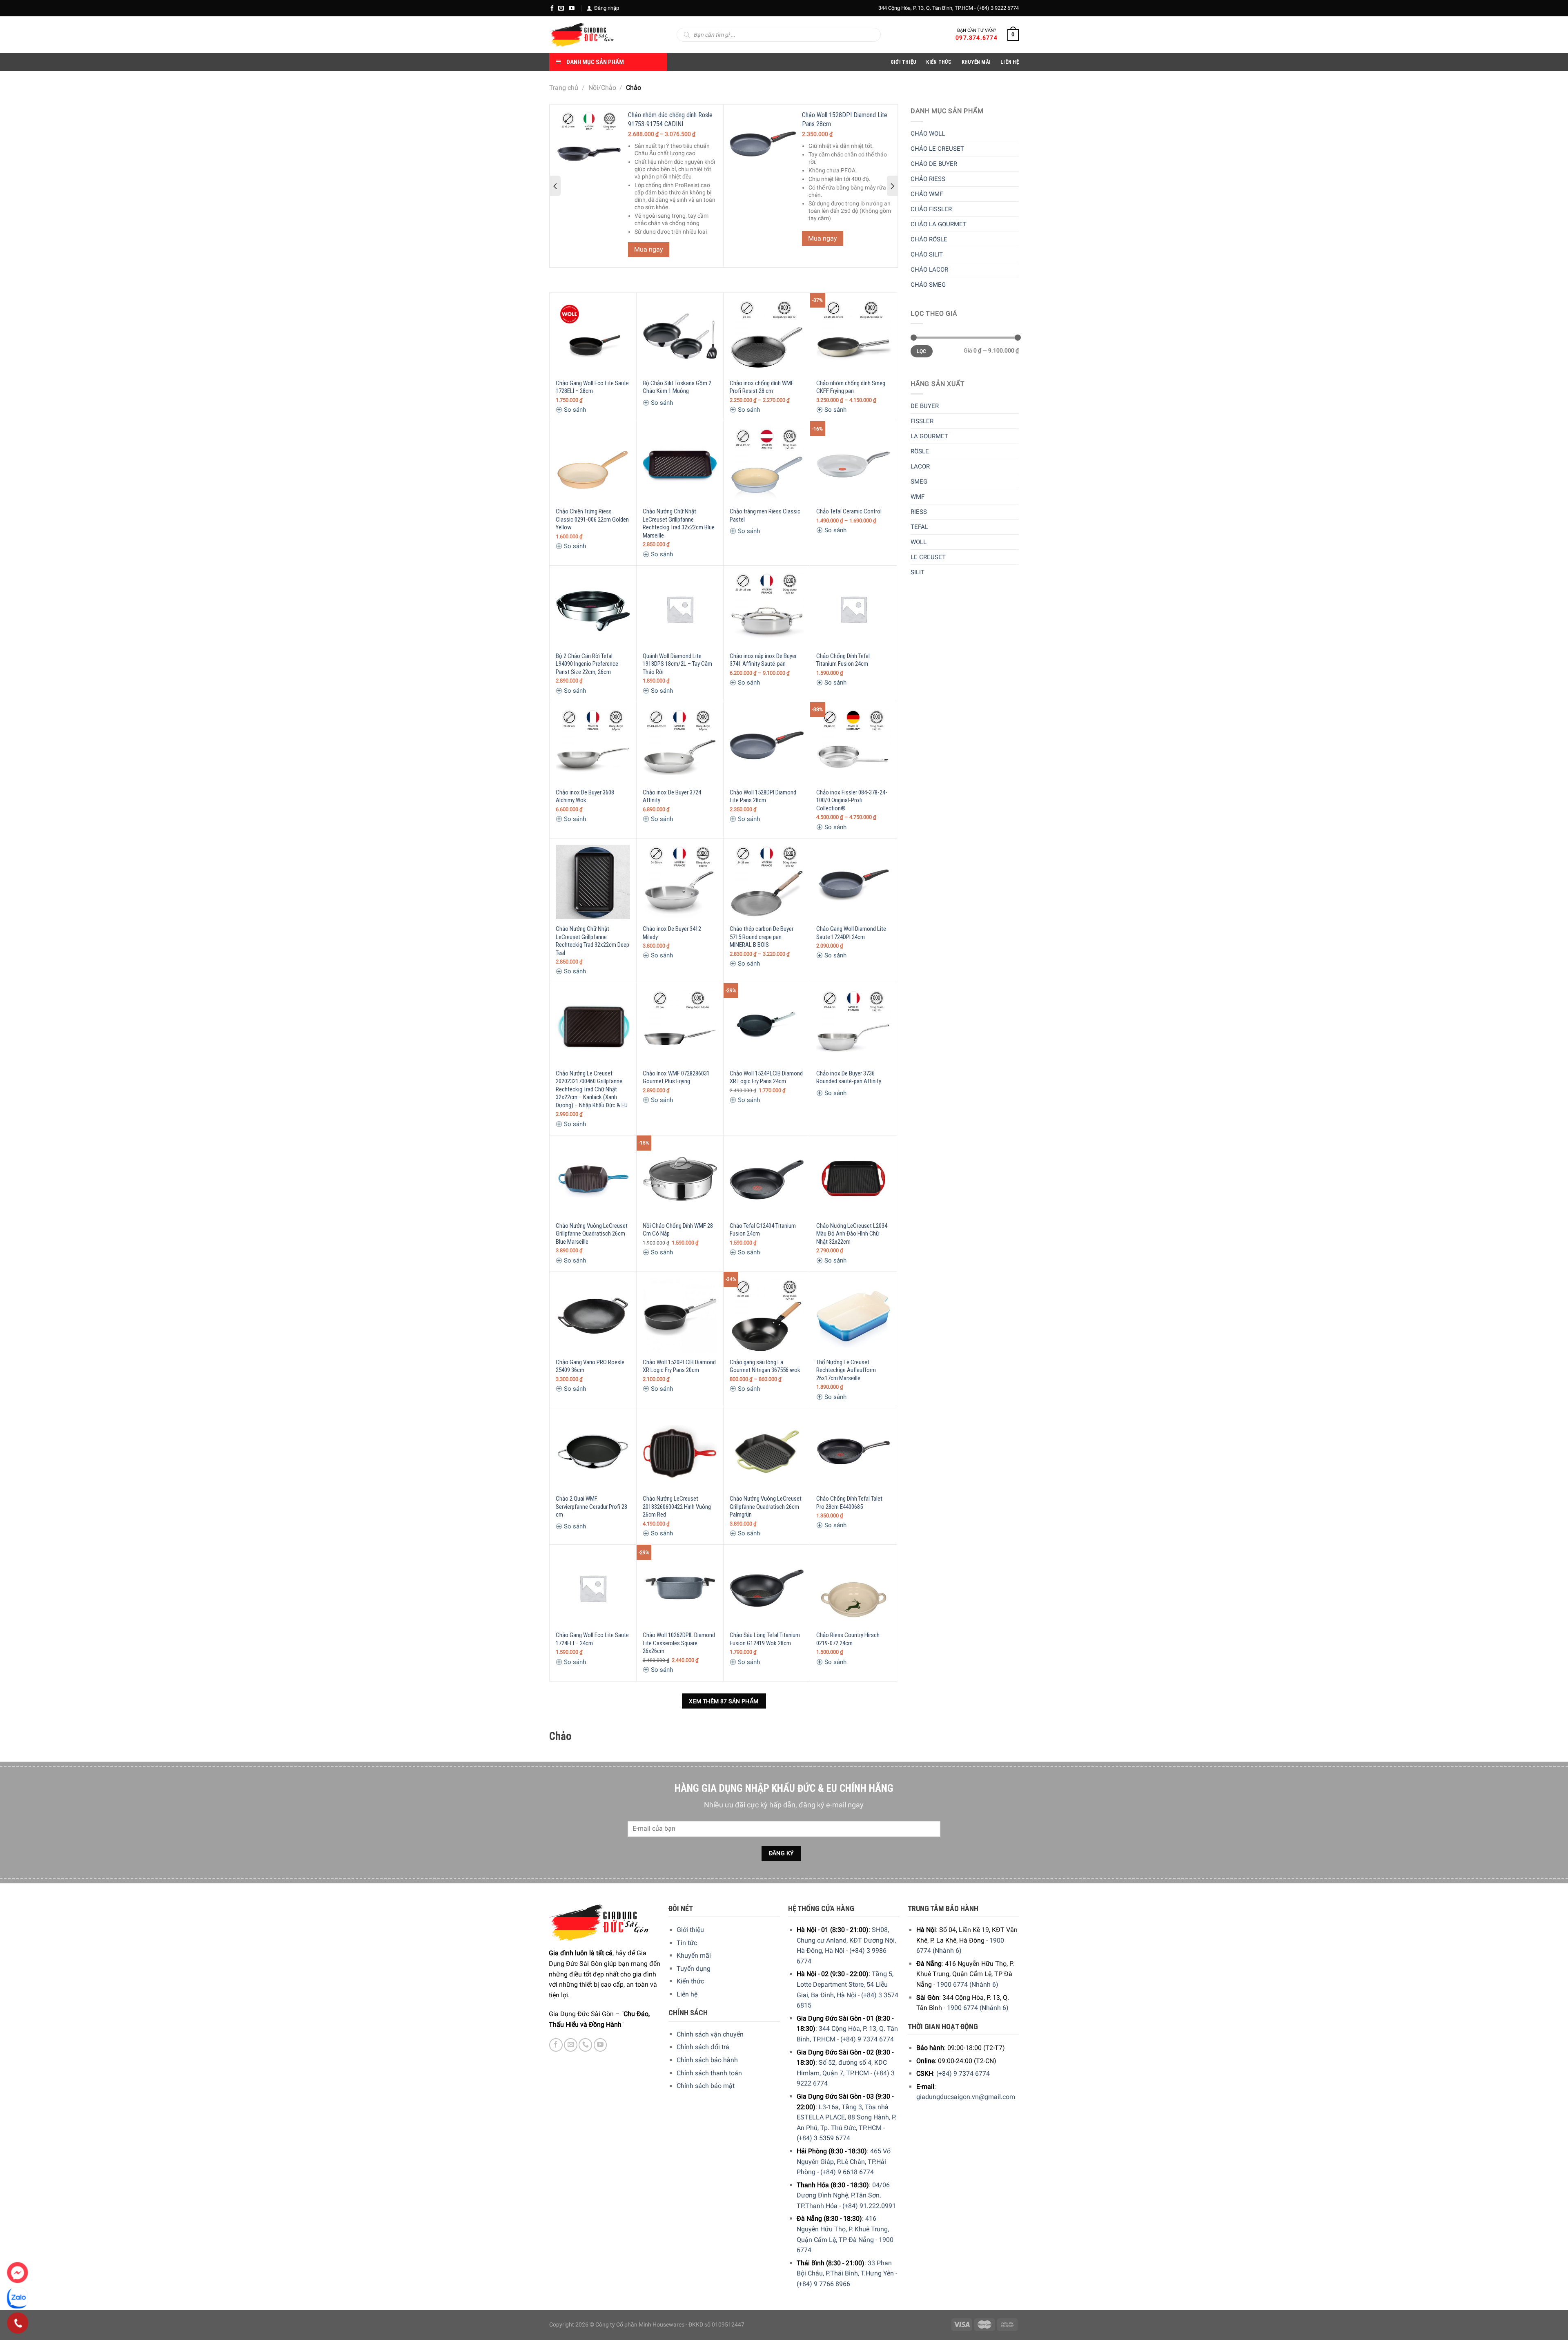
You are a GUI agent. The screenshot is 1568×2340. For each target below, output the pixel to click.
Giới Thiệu (904, 62)
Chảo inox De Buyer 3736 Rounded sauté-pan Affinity (849, 1077)
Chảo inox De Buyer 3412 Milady (672, 933)
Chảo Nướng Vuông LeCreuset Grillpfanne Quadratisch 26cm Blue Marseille (592, 1234)
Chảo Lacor (929, 270)
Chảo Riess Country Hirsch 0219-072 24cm (848, 1639)
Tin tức (687, 1943)
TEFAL (919, 527)
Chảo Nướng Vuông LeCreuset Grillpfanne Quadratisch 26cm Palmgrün (766, 1507)
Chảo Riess (928, 179)
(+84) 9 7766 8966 (823, 2284)
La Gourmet (929, 436)
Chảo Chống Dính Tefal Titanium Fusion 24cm (843, 660)
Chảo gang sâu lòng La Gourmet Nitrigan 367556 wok (765, 1366)
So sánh (574, 410)
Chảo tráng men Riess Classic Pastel (765, 515)
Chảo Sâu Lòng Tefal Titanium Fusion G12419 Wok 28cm (765, 1639)
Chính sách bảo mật (706, 2086)
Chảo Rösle (929, 239)
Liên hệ (687, 1994)
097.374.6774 (977, 38)
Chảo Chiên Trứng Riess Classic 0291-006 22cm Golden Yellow (592, 519)
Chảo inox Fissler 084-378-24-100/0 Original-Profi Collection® (852, 800)
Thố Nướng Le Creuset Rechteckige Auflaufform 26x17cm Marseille (846, 1370)
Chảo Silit (927, 254)
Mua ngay (649, 249)
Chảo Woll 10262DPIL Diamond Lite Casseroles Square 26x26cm (679, 1643)
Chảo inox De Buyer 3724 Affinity (672, 796)
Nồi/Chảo (602, 88)
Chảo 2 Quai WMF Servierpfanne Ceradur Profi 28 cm (591, 1507)
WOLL (919, 542)
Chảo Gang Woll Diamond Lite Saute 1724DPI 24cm (851, 933)
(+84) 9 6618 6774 (847, 2172)
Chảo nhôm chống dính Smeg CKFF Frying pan (851, 387)
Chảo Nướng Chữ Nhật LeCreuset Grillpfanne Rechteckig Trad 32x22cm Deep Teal (592, 941)
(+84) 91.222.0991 (869, 2206)
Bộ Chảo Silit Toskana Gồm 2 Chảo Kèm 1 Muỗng (677, 387)
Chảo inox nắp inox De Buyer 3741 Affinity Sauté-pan (763, 660)
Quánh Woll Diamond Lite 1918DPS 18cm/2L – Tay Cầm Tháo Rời (677, 664)
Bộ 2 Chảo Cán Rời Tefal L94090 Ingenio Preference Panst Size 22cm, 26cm (587, 664)
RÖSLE (920, 451)
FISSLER (922, 421)
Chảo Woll (928, 134)
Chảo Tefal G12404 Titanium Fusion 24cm (763, 1230)
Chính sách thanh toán (709, 2073)
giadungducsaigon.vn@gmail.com (966, 2097)
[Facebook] (552, 8)
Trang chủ (564, 88)
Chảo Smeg (928, 285)
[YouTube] (572, 8)
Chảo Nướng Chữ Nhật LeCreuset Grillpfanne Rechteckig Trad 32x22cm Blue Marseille (679, 523)
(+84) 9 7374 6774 (867, 2039)
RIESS (919, 512)
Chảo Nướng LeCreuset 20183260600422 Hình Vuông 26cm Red (677, 1507)
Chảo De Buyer (934, 164)
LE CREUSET (928, 557)
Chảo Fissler (931, 209)
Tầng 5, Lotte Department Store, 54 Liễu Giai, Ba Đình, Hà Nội (845, 1984)
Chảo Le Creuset (937, 149)
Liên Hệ (1010, 62)
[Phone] (18, 2323)
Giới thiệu (690, 1930)
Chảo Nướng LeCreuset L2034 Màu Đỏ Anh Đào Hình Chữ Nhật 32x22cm (852, 1234)
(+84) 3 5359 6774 (823, 2138)
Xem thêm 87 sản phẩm (724, 1701)
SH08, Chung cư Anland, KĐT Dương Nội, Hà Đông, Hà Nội (846, 1940)
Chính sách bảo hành (707, 2060)
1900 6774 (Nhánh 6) (968, 1984)
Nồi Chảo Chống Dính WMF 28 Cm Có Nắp (678, 1230)
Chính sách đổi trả (703, 2047)
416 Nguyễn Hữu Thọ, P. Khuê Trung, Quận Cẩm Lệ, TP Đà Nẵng (843, 2229)
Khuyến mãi (694, 1955)
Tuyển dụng (694, 1969)
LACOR (920, 466)
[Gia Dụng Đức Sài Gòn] (582, 35)
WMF (918, 497)
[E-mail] (561, 8)
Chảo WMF (927, 194)
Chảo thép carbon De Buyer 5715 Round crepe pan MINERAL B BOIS (762, 937)
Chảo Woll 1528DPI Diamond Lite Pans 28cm (763, 796)
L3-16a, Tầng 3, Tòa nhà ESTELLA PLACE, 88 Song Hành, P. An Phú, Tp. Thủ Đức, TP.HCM (846, 2117)
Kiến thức (939, 62)
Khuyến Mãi (976, 62)
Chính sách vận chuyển (710, 2034)
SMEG (919, 482)
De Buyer (925, 406)
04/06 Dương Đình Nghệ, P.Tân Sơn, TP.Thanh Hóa (843, 2195)
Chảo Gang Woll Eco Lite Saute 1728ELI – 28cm (592, 387)
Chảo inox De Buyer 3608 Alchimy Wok (585, 796)
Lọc (921, 351)
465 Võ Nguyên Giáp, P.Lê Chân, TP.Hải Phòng (844, 2162)
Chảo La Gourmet (939, 224)
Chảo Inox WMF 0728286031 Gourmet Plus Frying (676, 1077)
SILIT (918, 572)
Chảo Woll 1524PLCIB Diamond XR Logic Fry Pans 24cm (766, 1077)
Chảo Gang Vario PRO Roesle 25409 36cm (590, 1366)
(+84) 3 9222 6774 (998, 8)
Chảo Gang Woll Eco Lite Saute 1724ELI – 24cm (592, 1639)
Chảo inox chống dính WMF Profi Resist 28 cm (762, 387)
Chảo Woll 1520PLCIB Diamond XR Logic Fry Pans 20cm (679, 1366)
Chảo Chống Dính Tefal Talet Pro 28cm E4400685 (849, 1503)
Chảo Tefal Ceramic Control (849, 511)
